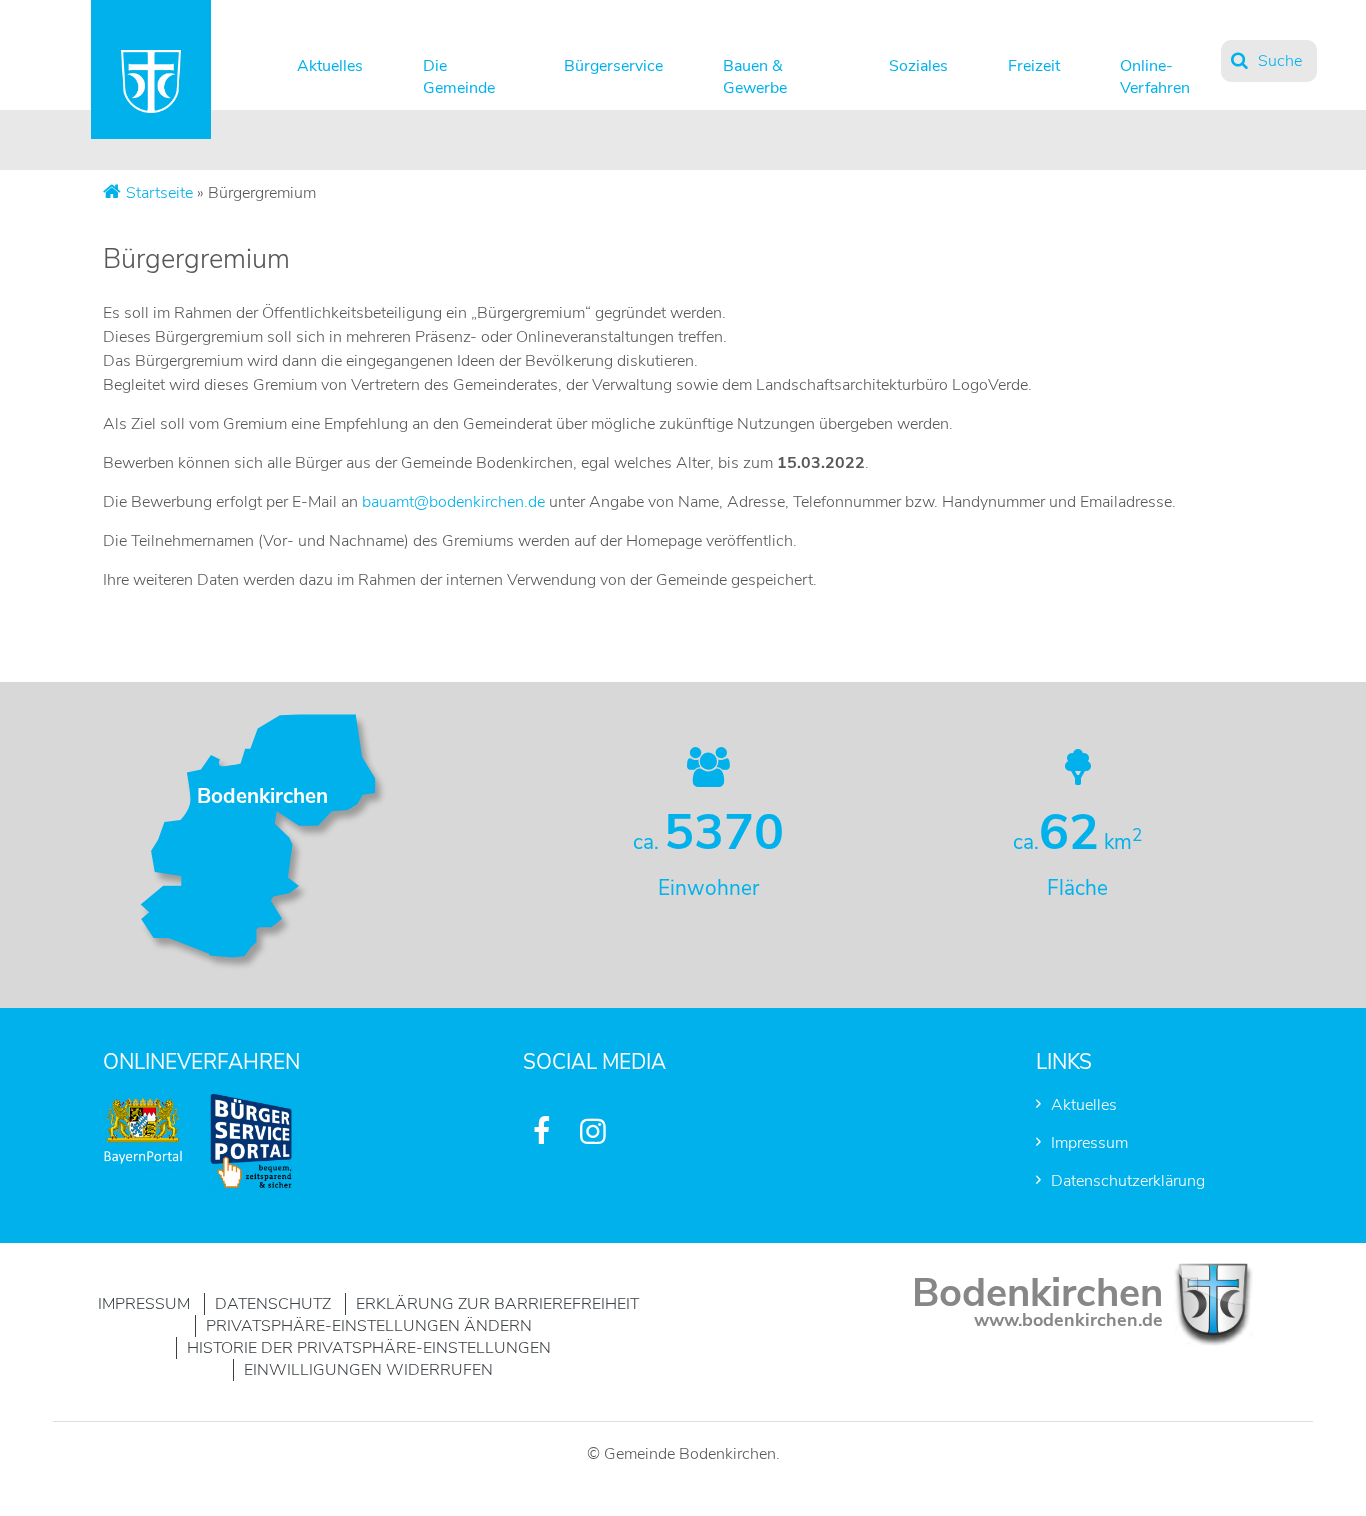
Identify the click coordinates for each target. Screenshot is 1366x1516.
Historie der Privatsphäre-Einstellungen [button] (369, 1348)
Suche (1280, 61)
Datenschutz (273, 1304)
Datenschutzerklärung (1128, 1181)
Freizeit (1034, 66)
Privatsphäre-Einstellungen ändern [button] (369, 1326)
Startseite (159, 193)
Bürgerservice (613, 66)
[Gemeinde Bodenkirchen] (151, 108)
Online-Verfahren (1155, 72)
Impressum (1089, 1143)
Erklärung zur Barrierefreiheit (497, 1304)
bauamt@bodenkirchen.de (453, 502)
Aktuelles (330, 66)
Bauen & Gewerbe (755, 72)
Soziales (918, 66)
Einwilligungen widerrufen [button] (368, 1370)
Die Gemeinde (459, 72)
